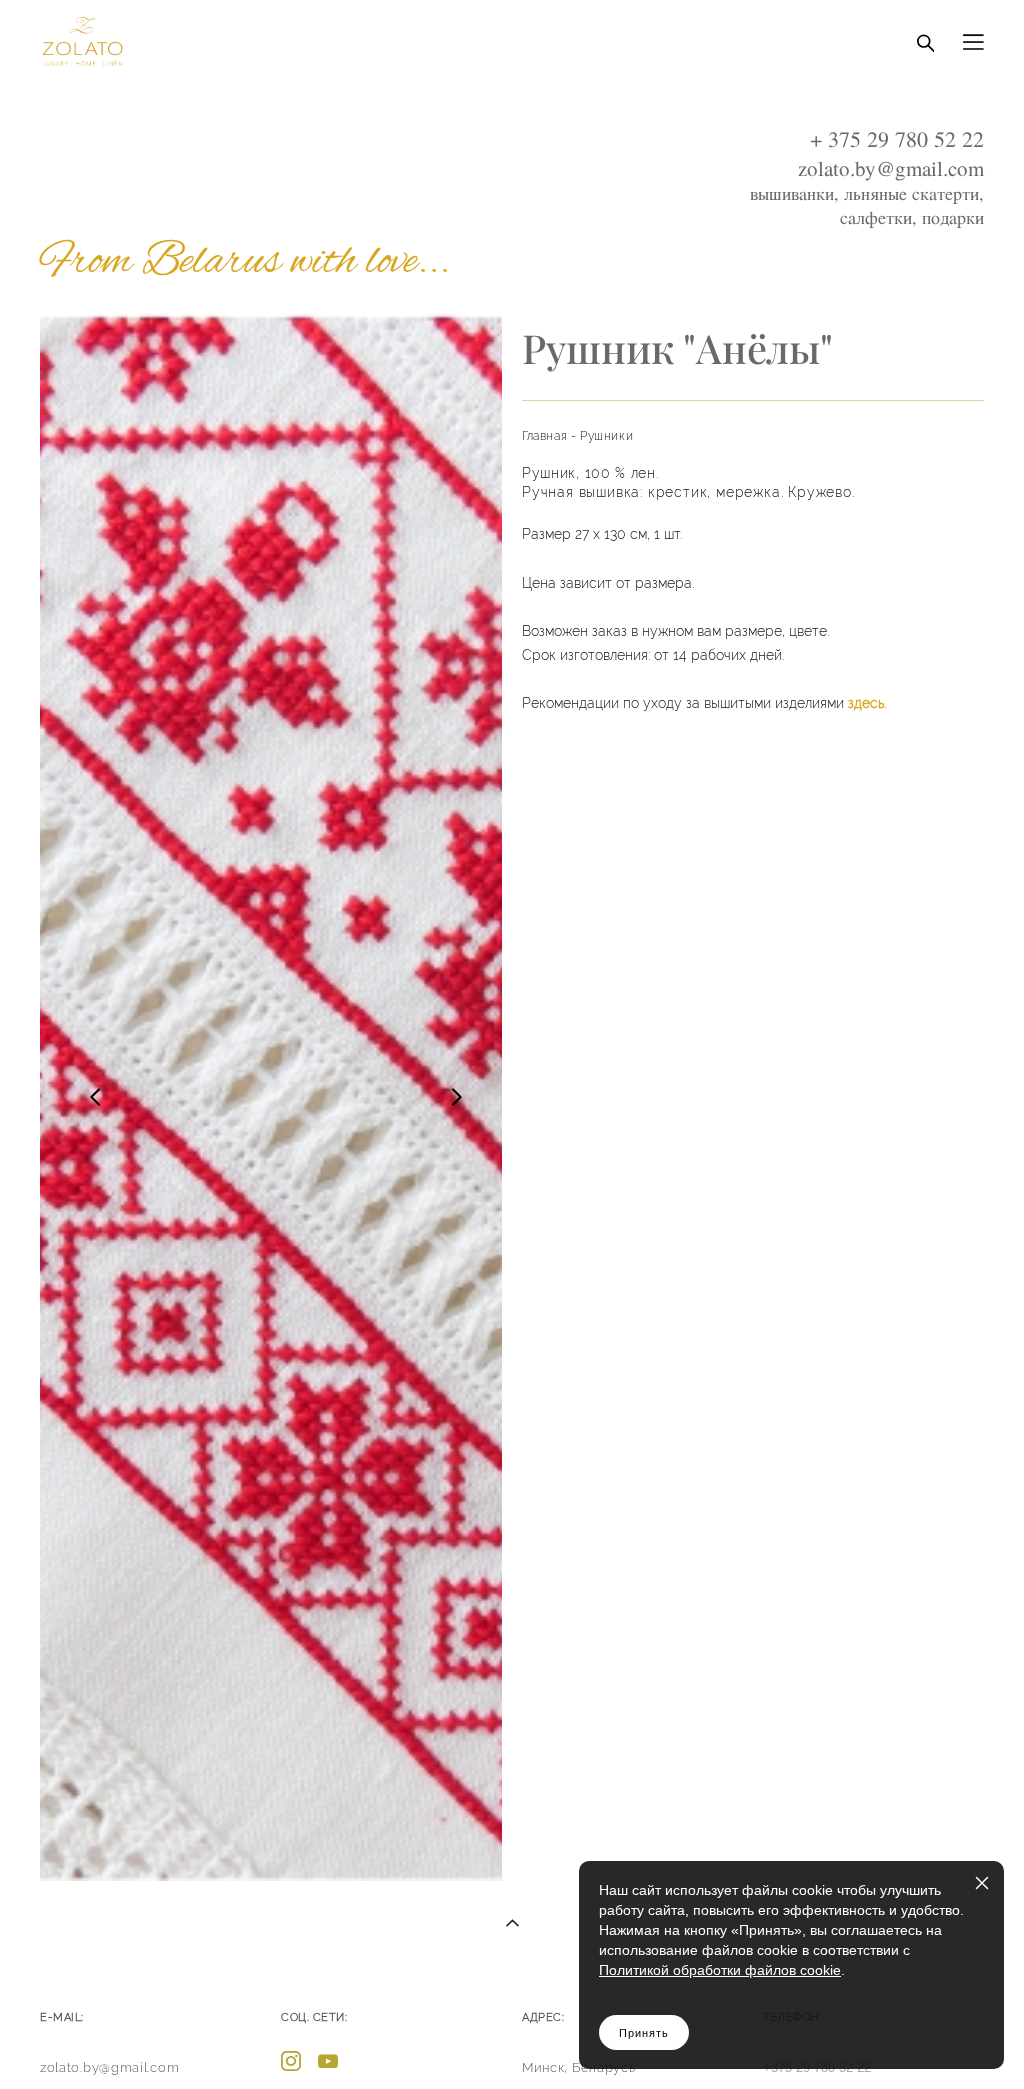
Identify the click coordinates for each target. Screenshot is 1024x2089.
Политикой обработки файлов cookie (720, 1970)
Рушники (606, 436)
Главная (544, 436)
